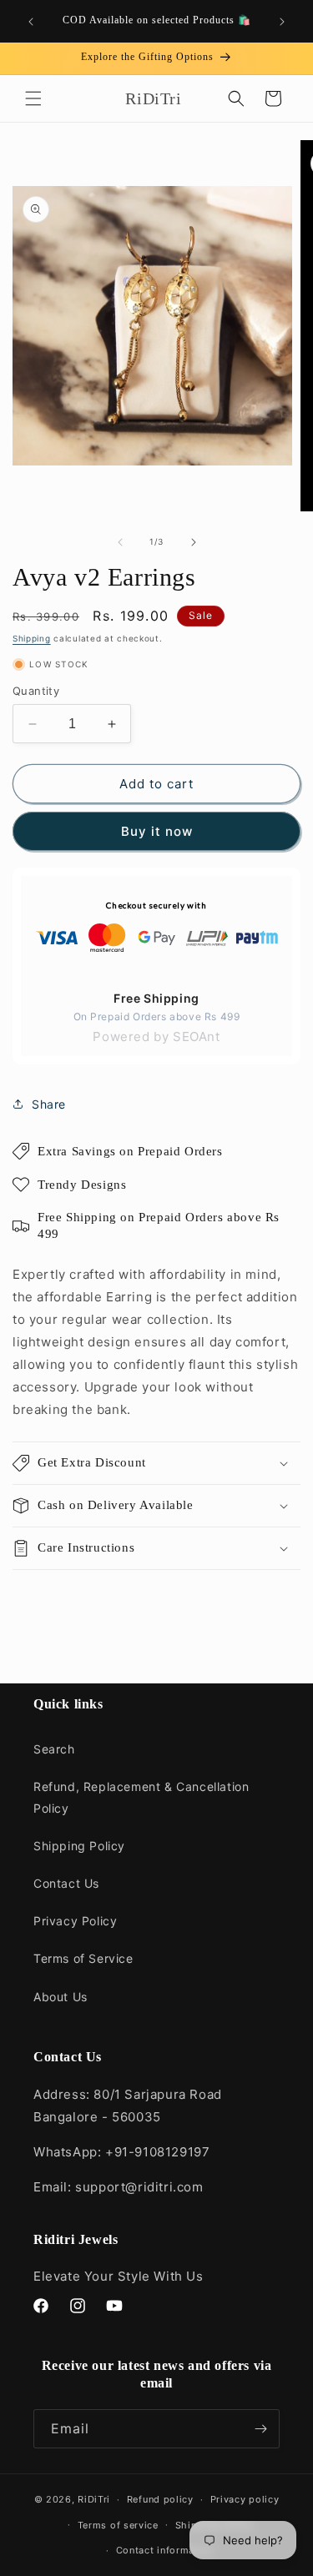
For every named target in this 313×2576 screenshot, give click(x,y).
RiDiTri (94, 2499)
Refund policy (160, 2499)
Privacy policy (245, 2499)
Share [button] (49, 1104)
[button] (33, 98)
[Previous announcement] (31, 22)
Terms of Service (83, 1958)
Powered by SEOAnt (156, 1036)
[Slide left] (120, 542)
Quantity (36, 691)
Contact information (165, 2550)
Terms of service (118, 2525)
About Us (61, 1997)
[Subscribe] (260, 2429)
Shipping (32, 638)
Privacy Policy (75, 1921)
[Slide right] (194, 542)
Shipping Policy (79, 1846)
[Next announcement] (282, 22)
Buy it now (157, 831)
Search (54, 1749)
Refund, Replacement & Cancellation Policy (141, 1797)
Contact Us (66, 1883)
